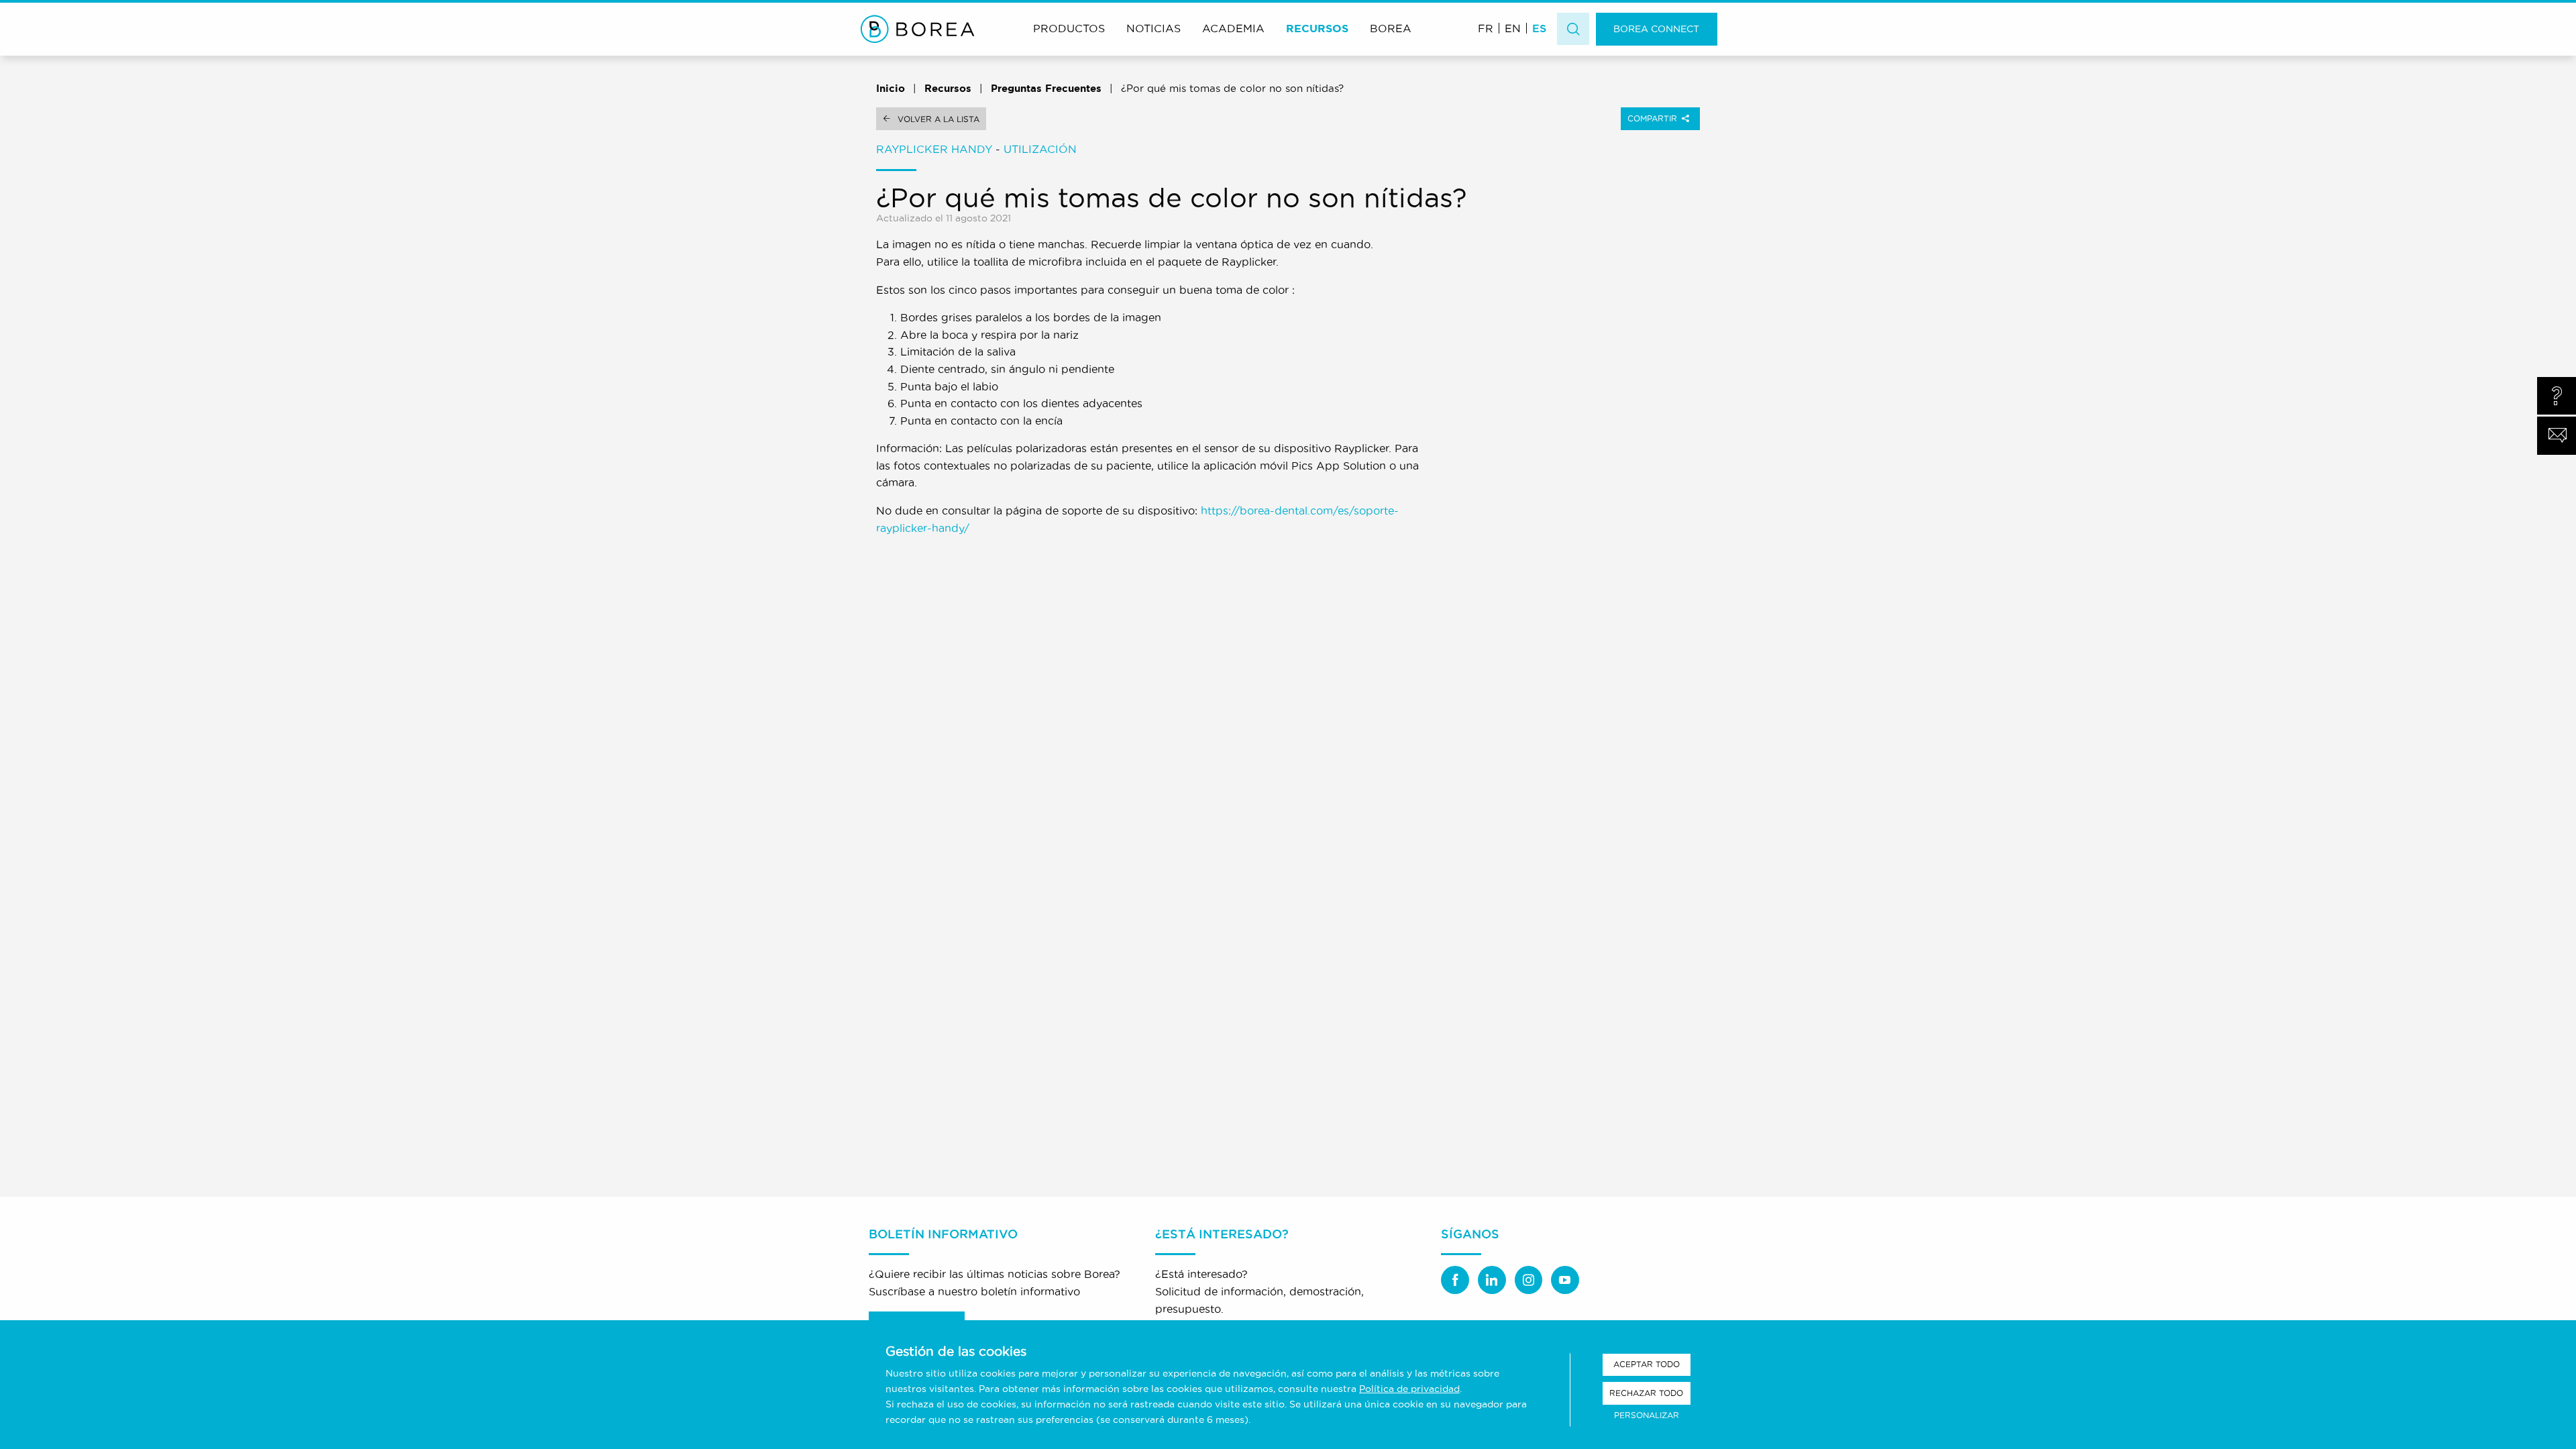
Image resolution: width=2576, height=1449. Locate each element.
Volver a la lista (938, 119)
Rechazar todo (1646, 1393)
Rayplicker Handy (934, 149)
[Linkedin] (1492, 1280)
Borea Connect (1656, 29)
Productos (1069, 28)
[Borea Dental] (918, 29)
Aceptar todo (1647, 1364)
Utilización (1040, 149)
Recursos (1317, 28)
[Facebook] (1455, 1280)
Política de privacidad (1409, 1389)
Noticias (1153, 28)
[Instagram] (1529, 1280)
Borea (1391, 28)
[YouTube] (1565, 1280)
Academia (1233, 28)
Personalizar (1647, 1415)
